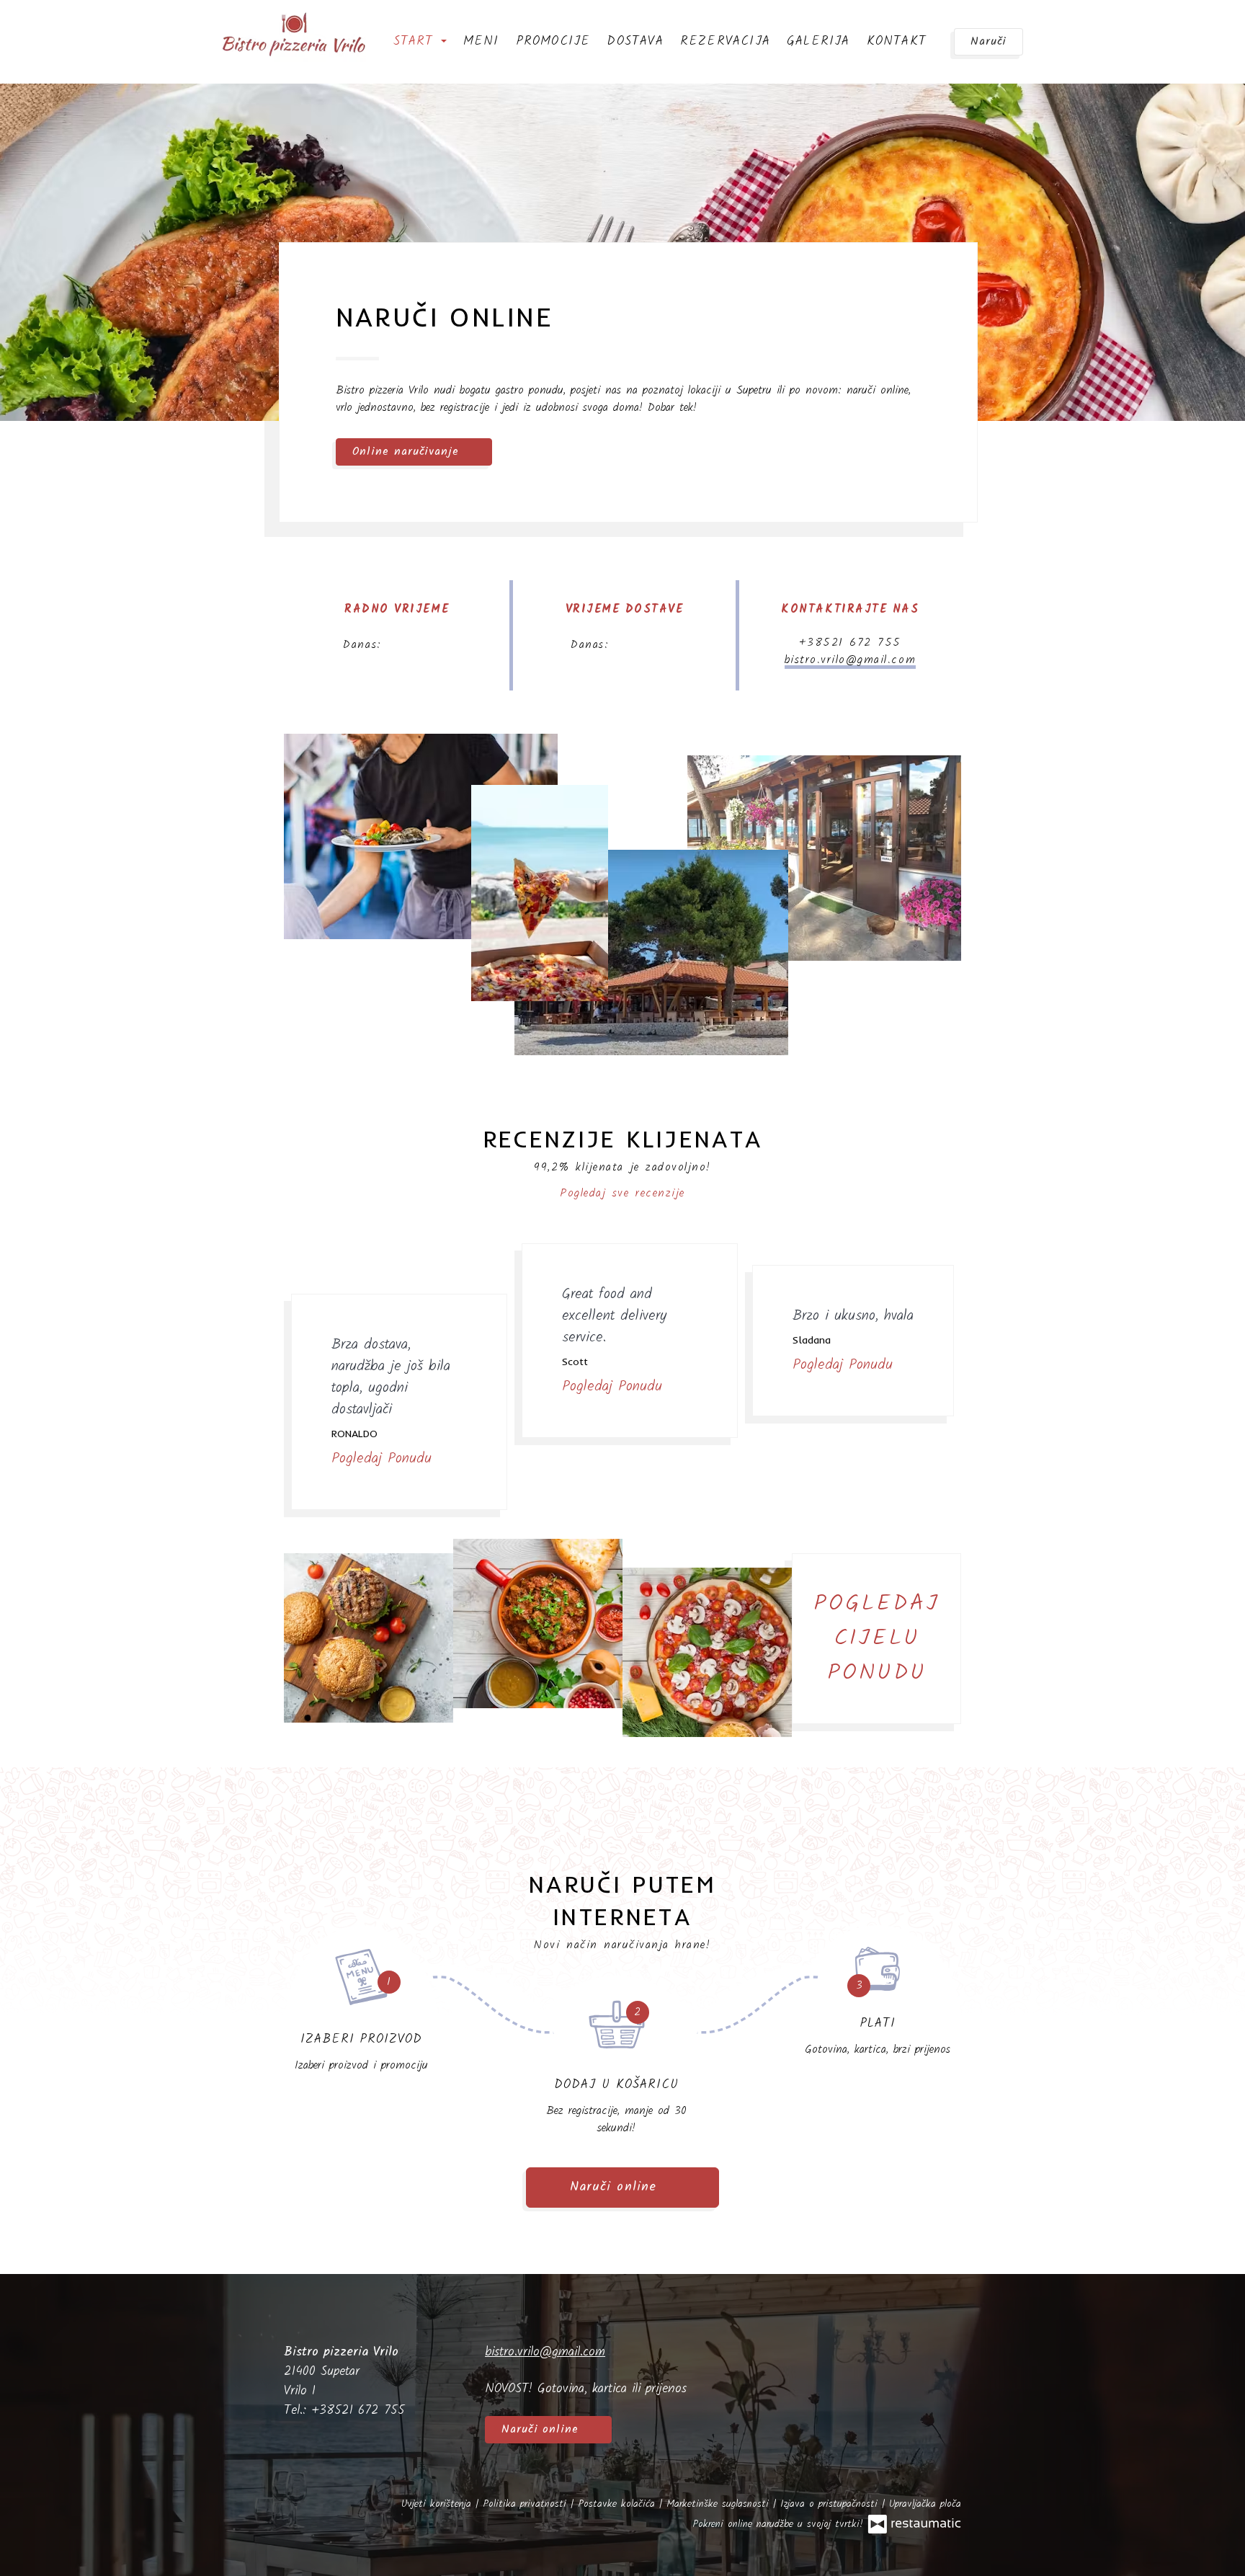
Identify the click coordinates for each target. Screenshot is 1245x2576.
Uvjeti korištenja (438, 2504)
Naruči (989, 41)
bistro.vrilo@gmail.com (850, 660)
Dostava (635, 41)
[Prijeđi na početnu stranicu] (294, 36)
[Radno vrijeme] (439, 645)
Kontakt (897, 41)
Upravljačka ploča (925, 2504)
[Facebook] (901, 2368)
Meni (481, 41)
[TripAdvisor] (946, 2368)
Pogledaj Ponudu (384, 1459)
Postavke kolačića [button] (619, 2504)
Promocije (553, 41)
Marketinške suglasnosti (720, 2504)
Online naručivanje (408, 452)
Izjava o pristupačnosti (831, 2504)
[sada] (413, 645)
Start (416, 41)
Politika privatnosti (527, 2504)
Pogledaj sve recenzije (622, 1193)
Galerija (818, 41)
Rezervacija (725, 41)
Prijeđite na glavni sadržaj (84, 26)
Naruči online (55, 26)
